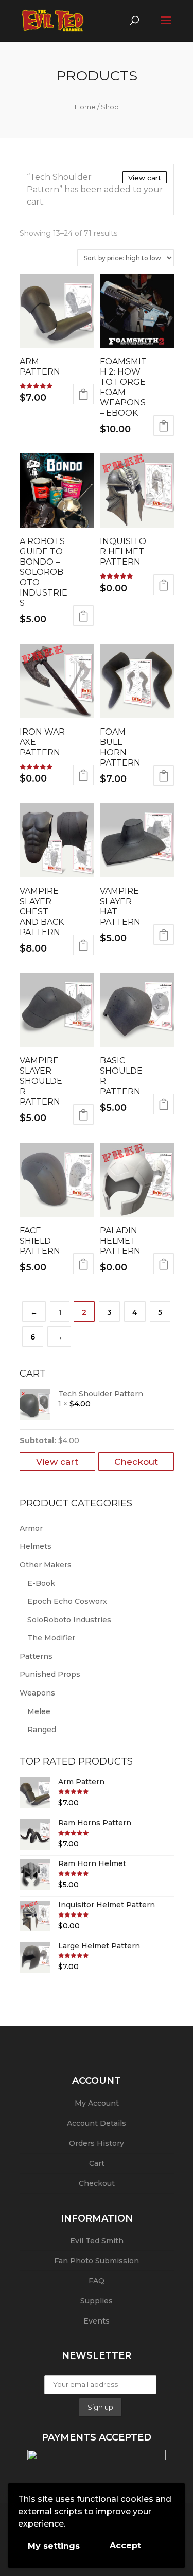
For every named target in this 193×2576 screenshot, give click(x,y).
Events (97, 2321)
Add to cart (83, 394)
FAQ (97, 2281)
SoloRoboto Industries (69, 1620)
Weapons (37, 1693)
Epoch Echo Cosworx (67, 1601)
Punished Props (50, 1674)
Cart (97, 2163)
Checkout (136, 1462)
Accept (125, 2545)
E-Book (41, 1583)
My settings (54, 2546)
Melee (39, 1711)
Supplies (97, 2301)
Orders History (97, 2143)
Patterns (36, 1656)
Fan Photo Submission (97, 2261)
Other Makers (46, 1565)
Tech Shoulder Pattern (101, 1394)
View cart (145, 178)
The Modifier (51, 1638)
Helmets (36, 1546)
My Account (97, 2103)
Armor (31, 1528)
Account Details (97, 2123)
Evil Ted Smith (97, 2241)
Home (85, 107)
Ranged (42, 1730)
